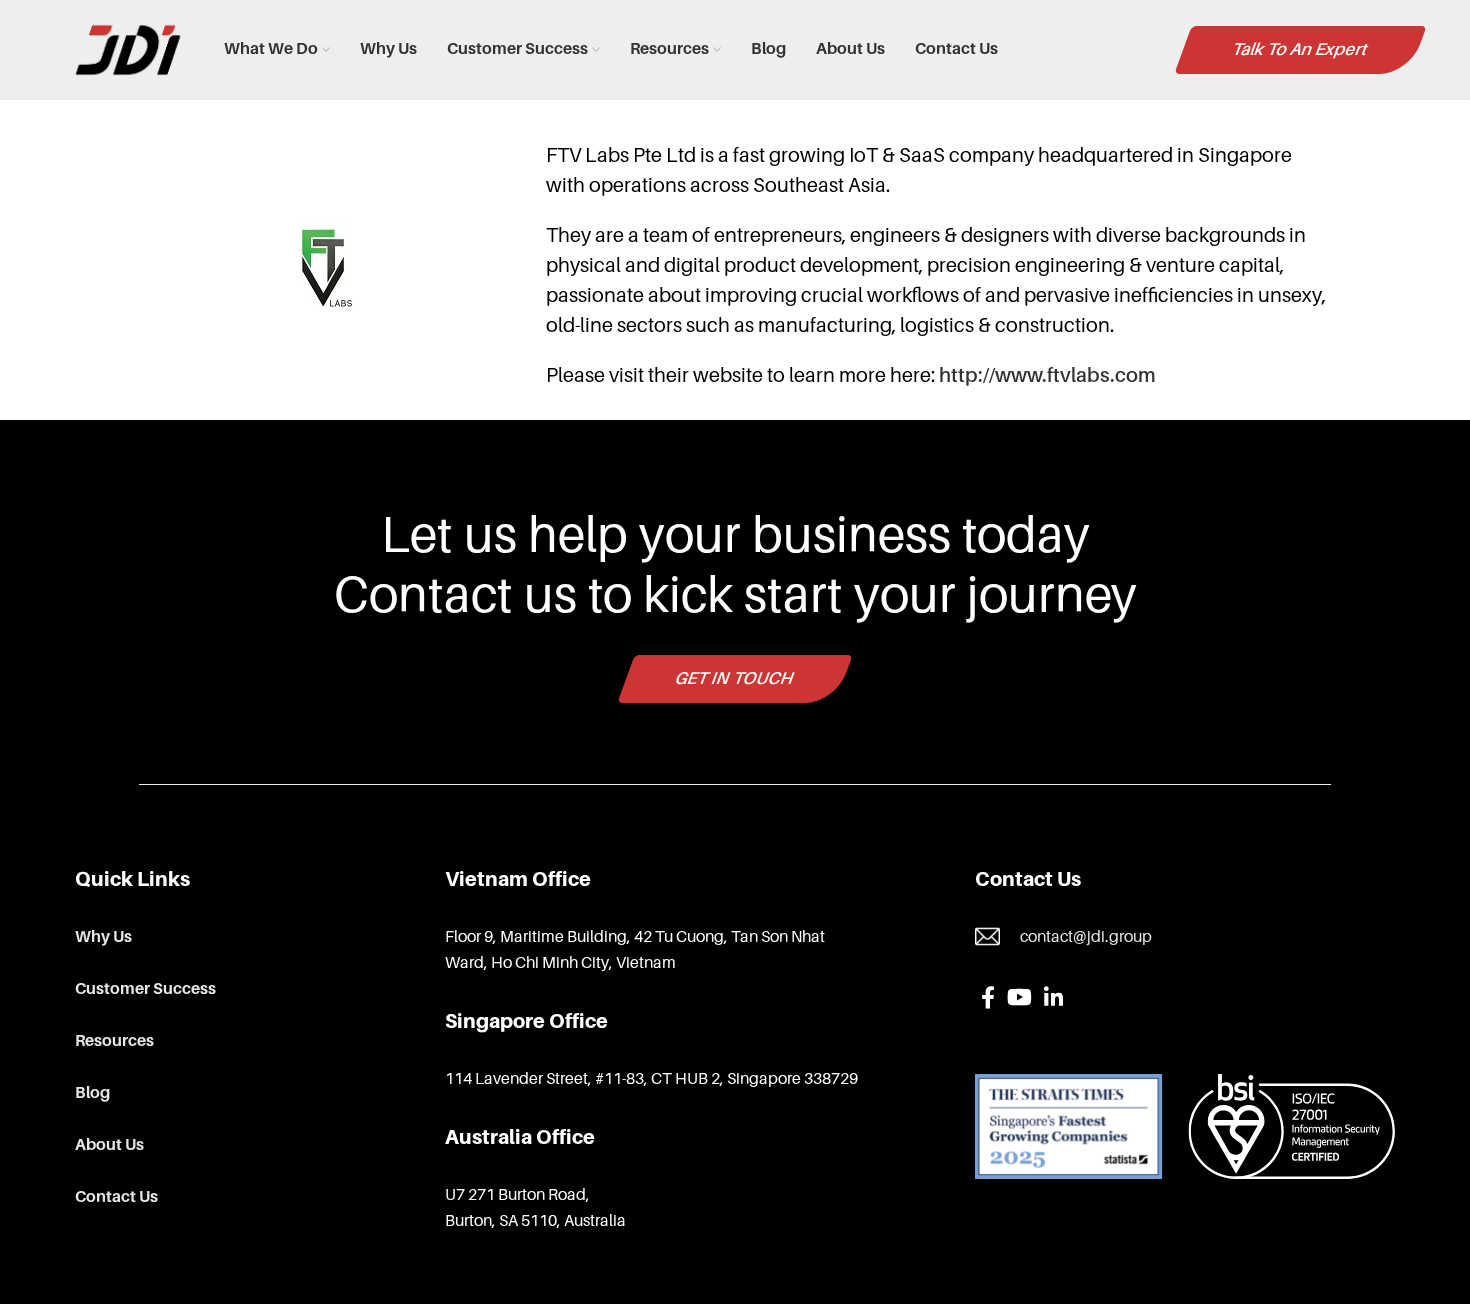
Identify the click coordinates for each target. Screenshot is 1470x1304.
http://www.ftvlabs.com (1047, 375)
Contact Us (116, 1197)
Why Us (103, 937)
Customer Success (145, 989)
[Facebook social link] (988, 997)
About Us (109, 1145)
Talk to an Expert (1301, 49)
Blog (92, 1093)
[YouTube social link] (1019, 997)
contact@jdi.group (1086, 937)
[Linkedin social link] (1053, 997)
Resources (114, 1041)
